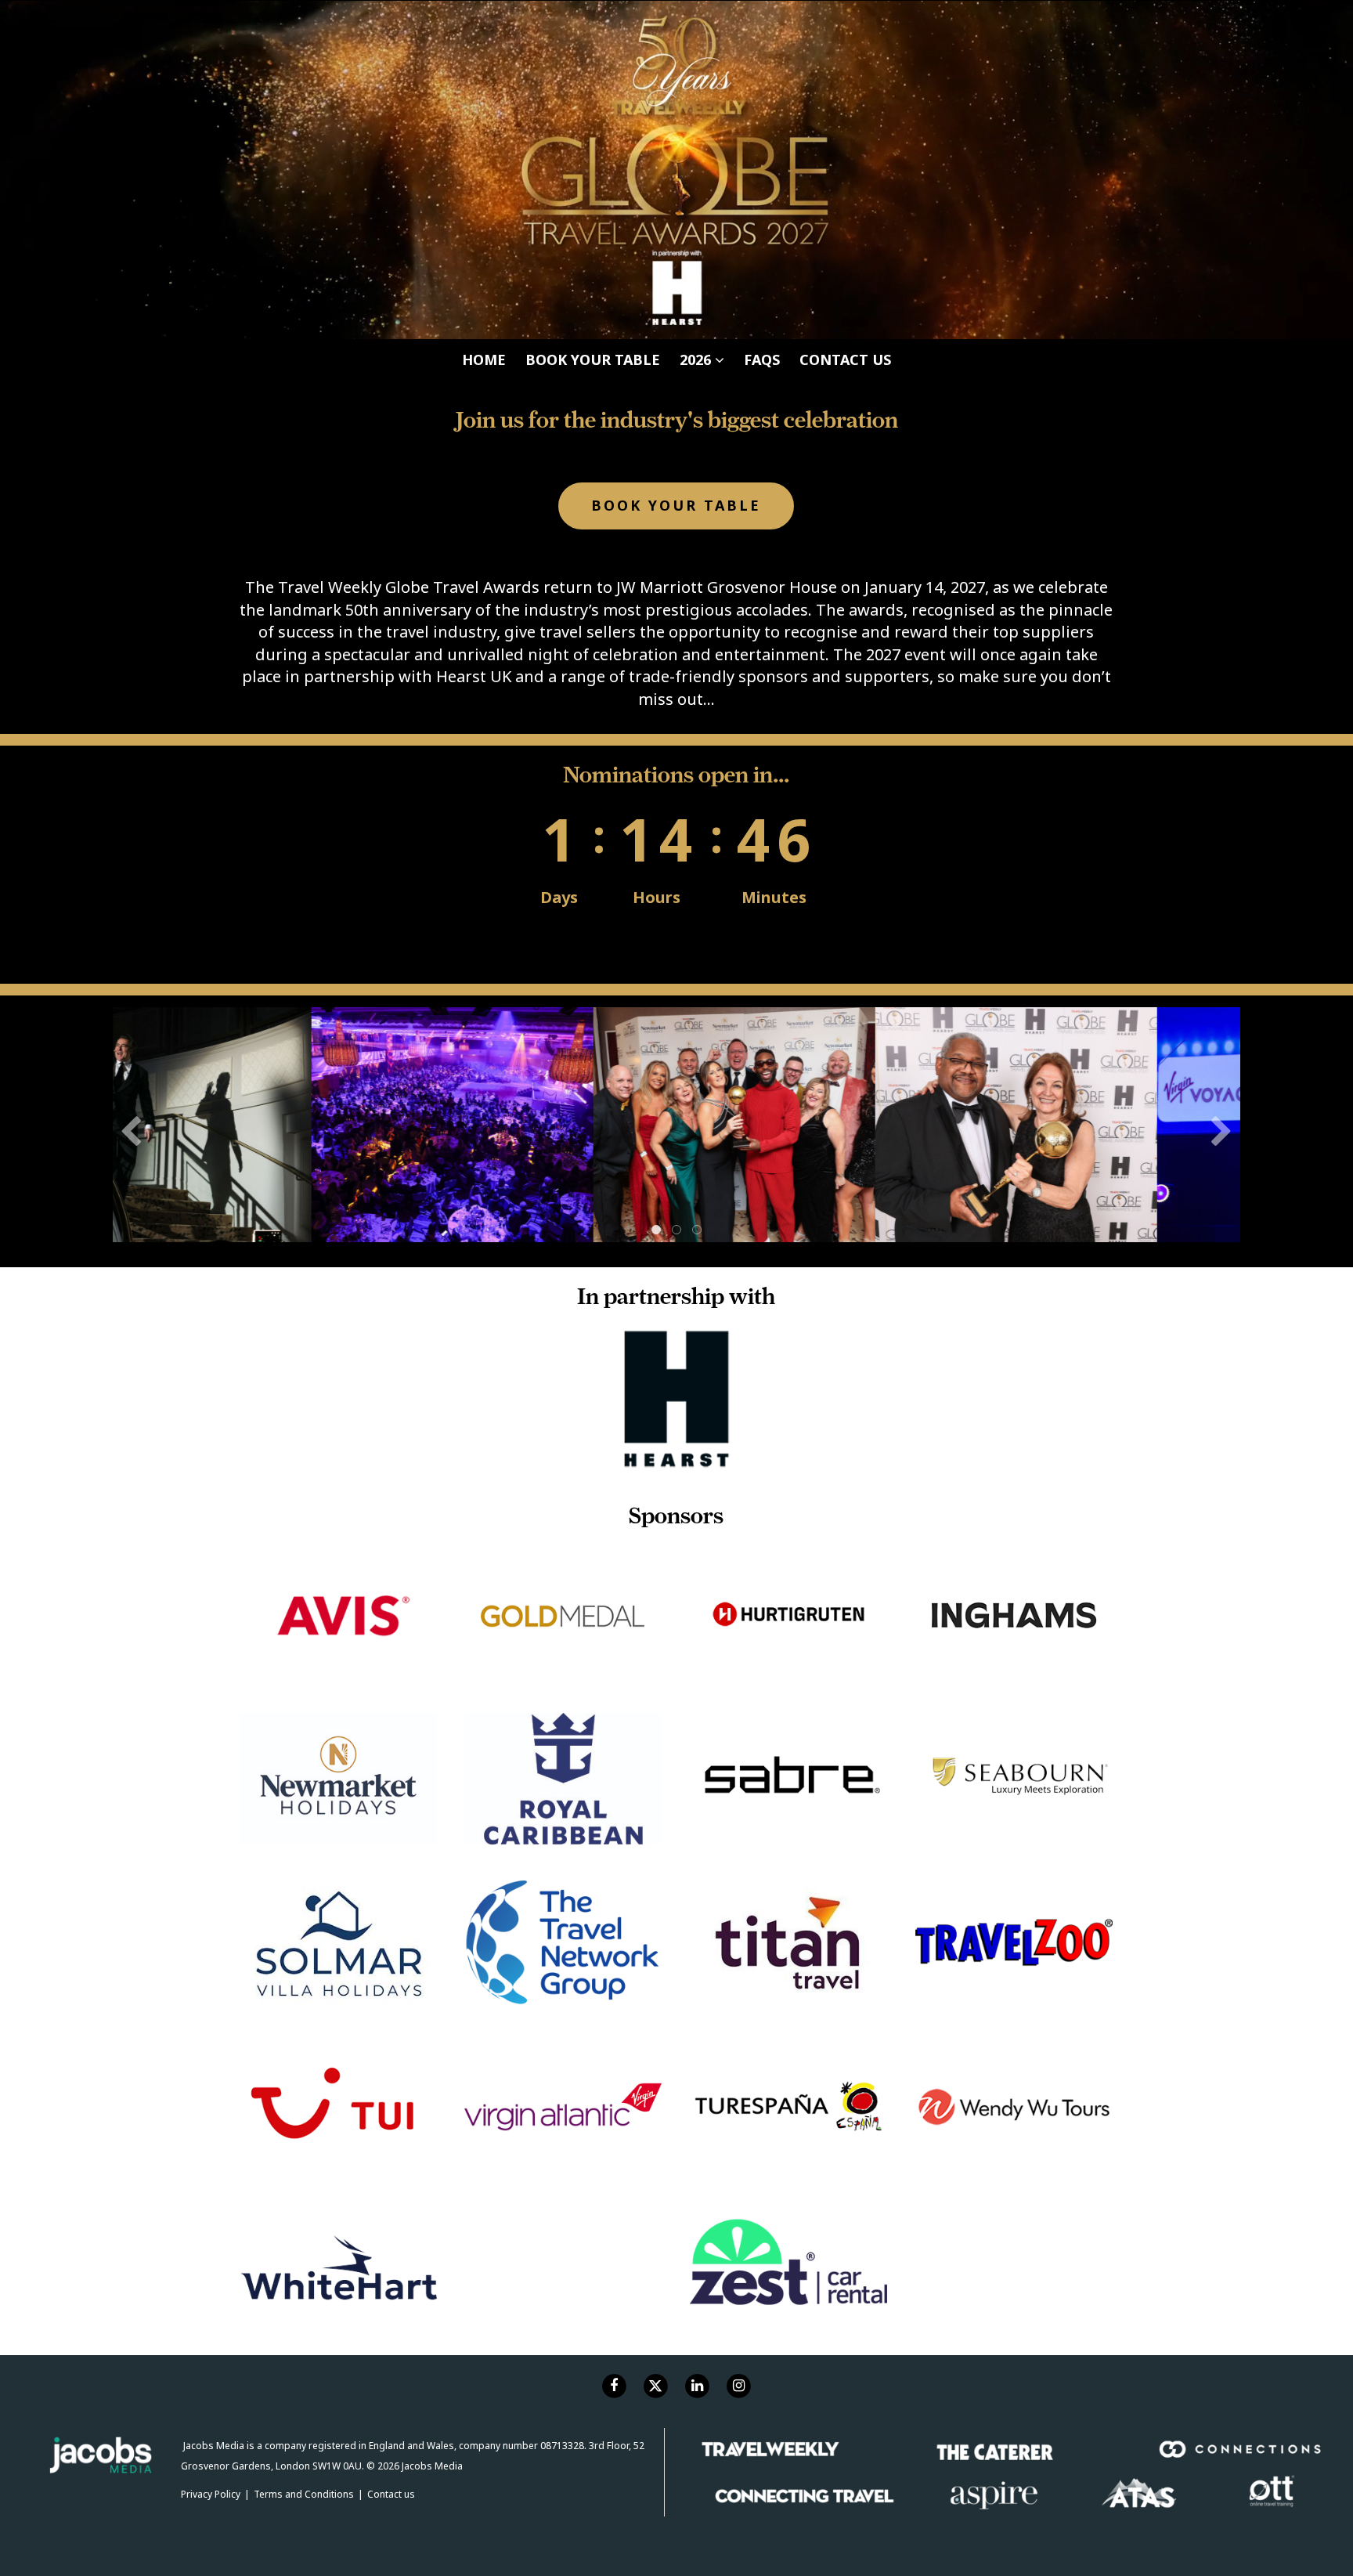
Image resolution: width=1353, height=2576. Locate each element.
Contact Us (845, 20)
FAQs (762, 20)
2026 (697, 20)
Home (484, 20)
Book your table (593, 20)
